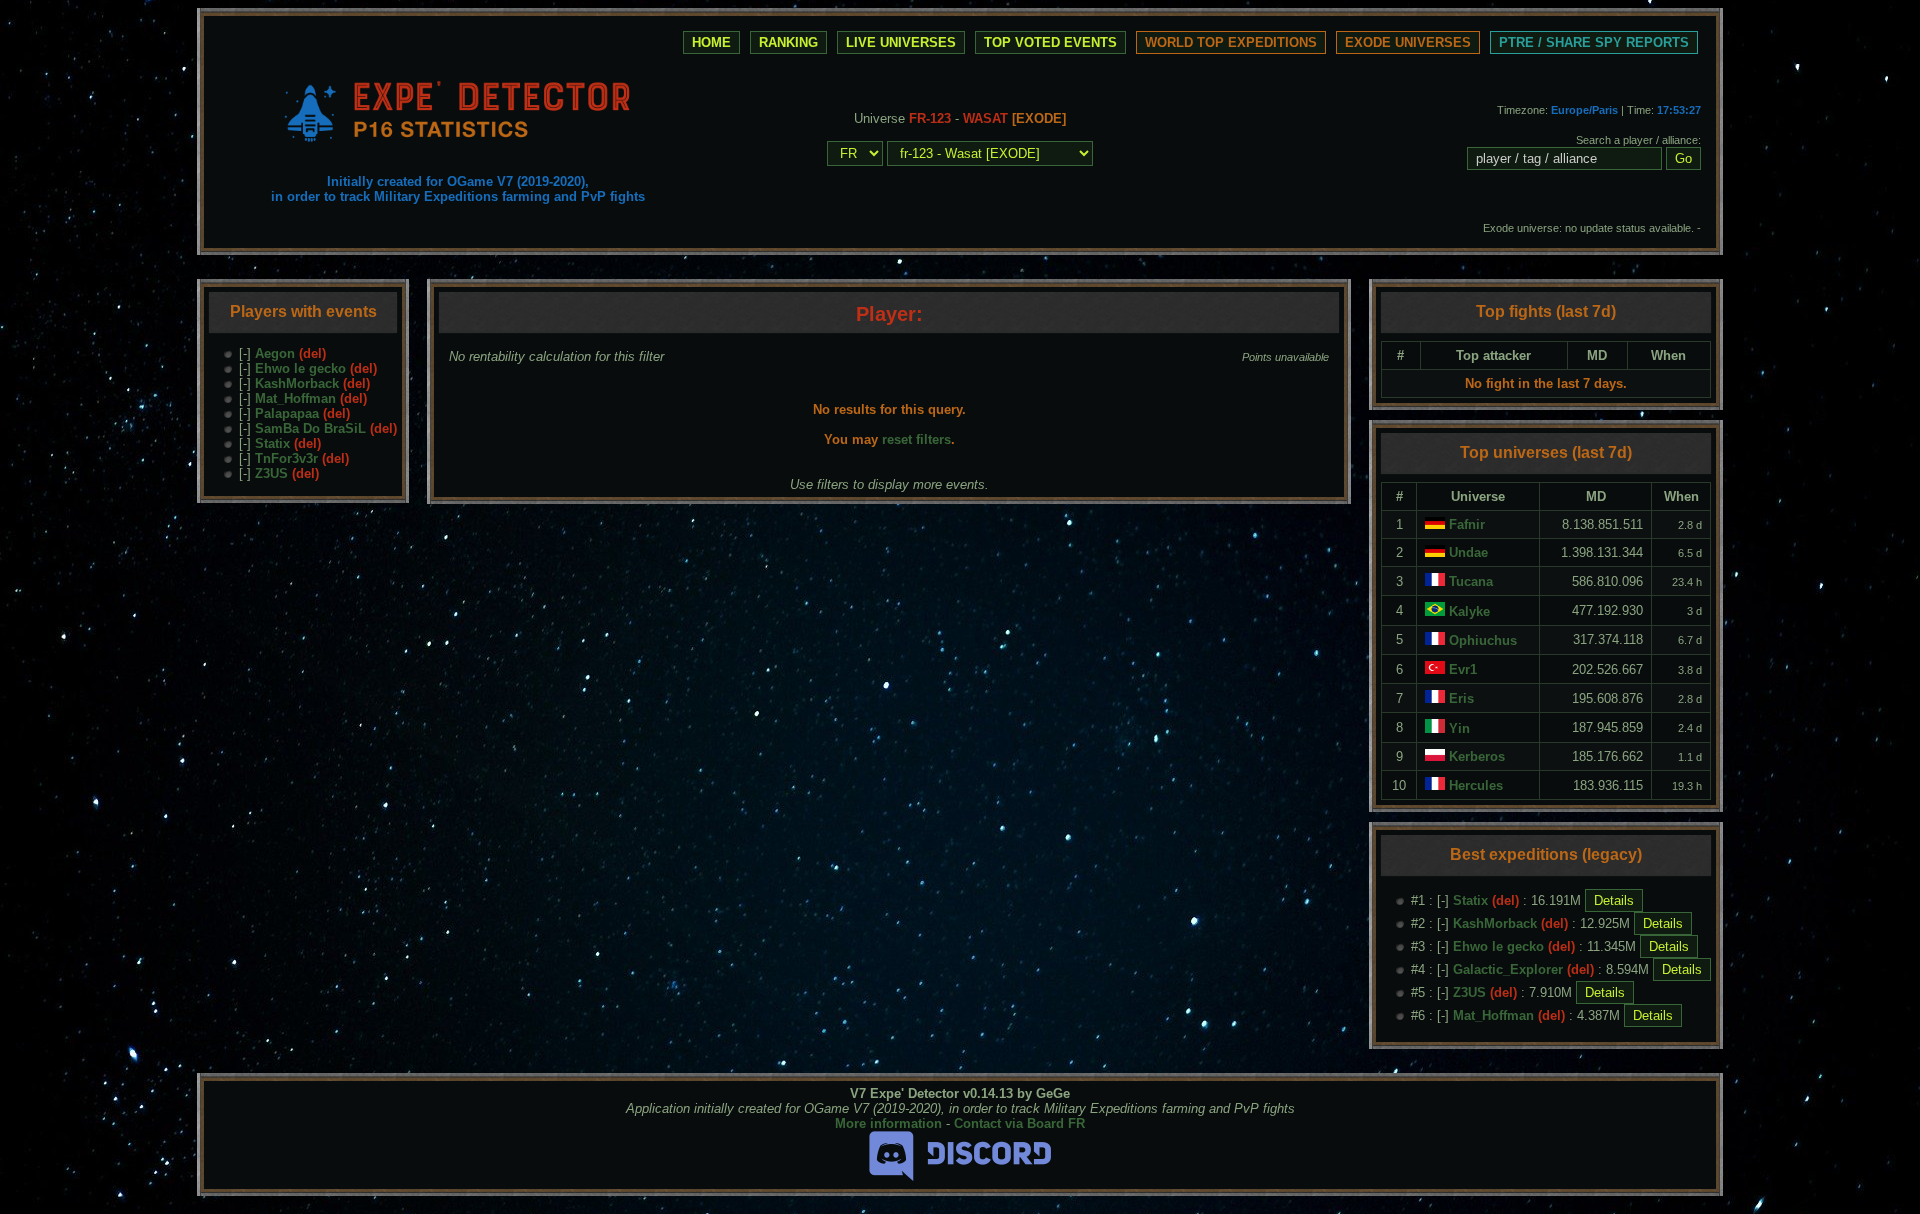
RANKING (788, 42)
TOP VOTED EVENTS (1050, 42)
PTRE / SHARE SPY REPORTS (1594, 42)
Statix (272, 443)
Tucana (1471, 581)
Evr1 (1463, 669)
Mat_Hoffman (295, 398)
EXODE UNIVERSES (1408, 42)
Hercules (1476, 785)
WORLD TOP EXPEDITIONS (1231, 42)
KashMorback (297, 383)
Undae (1468, 552)
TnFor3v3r (286, 458)
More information (888, 1123)
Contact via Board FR (1019, 1123)
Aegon (275, 353)
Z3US (271, 473)
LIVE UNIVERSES (901, 42)
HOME (711, 42)
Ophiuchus (1483, 640)
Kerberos (1477, 756)
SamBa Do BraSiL (310, 428)
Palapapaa (287, 413)
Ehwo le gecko (300, 368)
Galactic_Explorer (1508, 969)
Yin (1459, 728)
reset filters (916, 439)
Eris (1461, 698)
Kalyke (1469, 611)
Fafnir (1467, 524)
